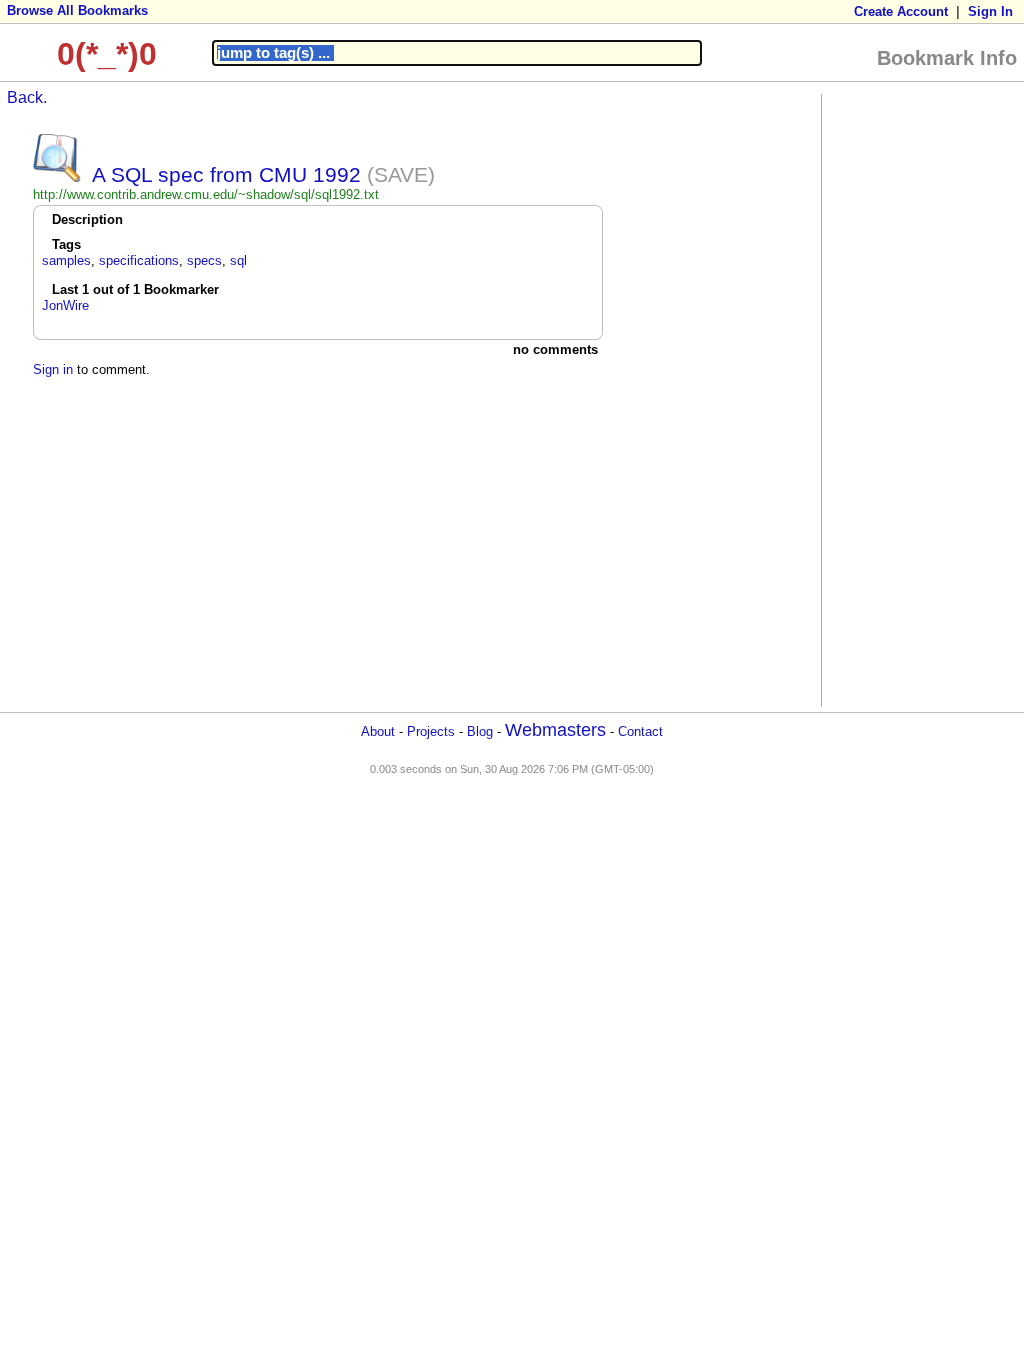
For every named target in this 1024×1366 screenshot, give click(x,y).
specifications (139, 260)
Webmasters (555, 730)
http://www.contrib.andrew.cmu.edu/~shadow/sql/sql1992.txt (206, 194)
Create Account (901, 11)
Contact (640, 731)
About (378, 731)
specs (204, 260)
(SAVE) (401, 175)
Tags (66, 244)
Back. (27, 97)
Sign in (53, 369)
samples (66, 260)
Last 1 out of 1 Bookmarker (135, 289)
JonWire (65, 305)
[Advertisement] (907, 399)
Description (87, 219)
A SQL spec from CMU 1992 (226, 175)
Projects (431, 731)
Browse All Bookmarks (77, 10)
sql (238, 260)
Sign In (990, 11)
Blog (480, 731)
